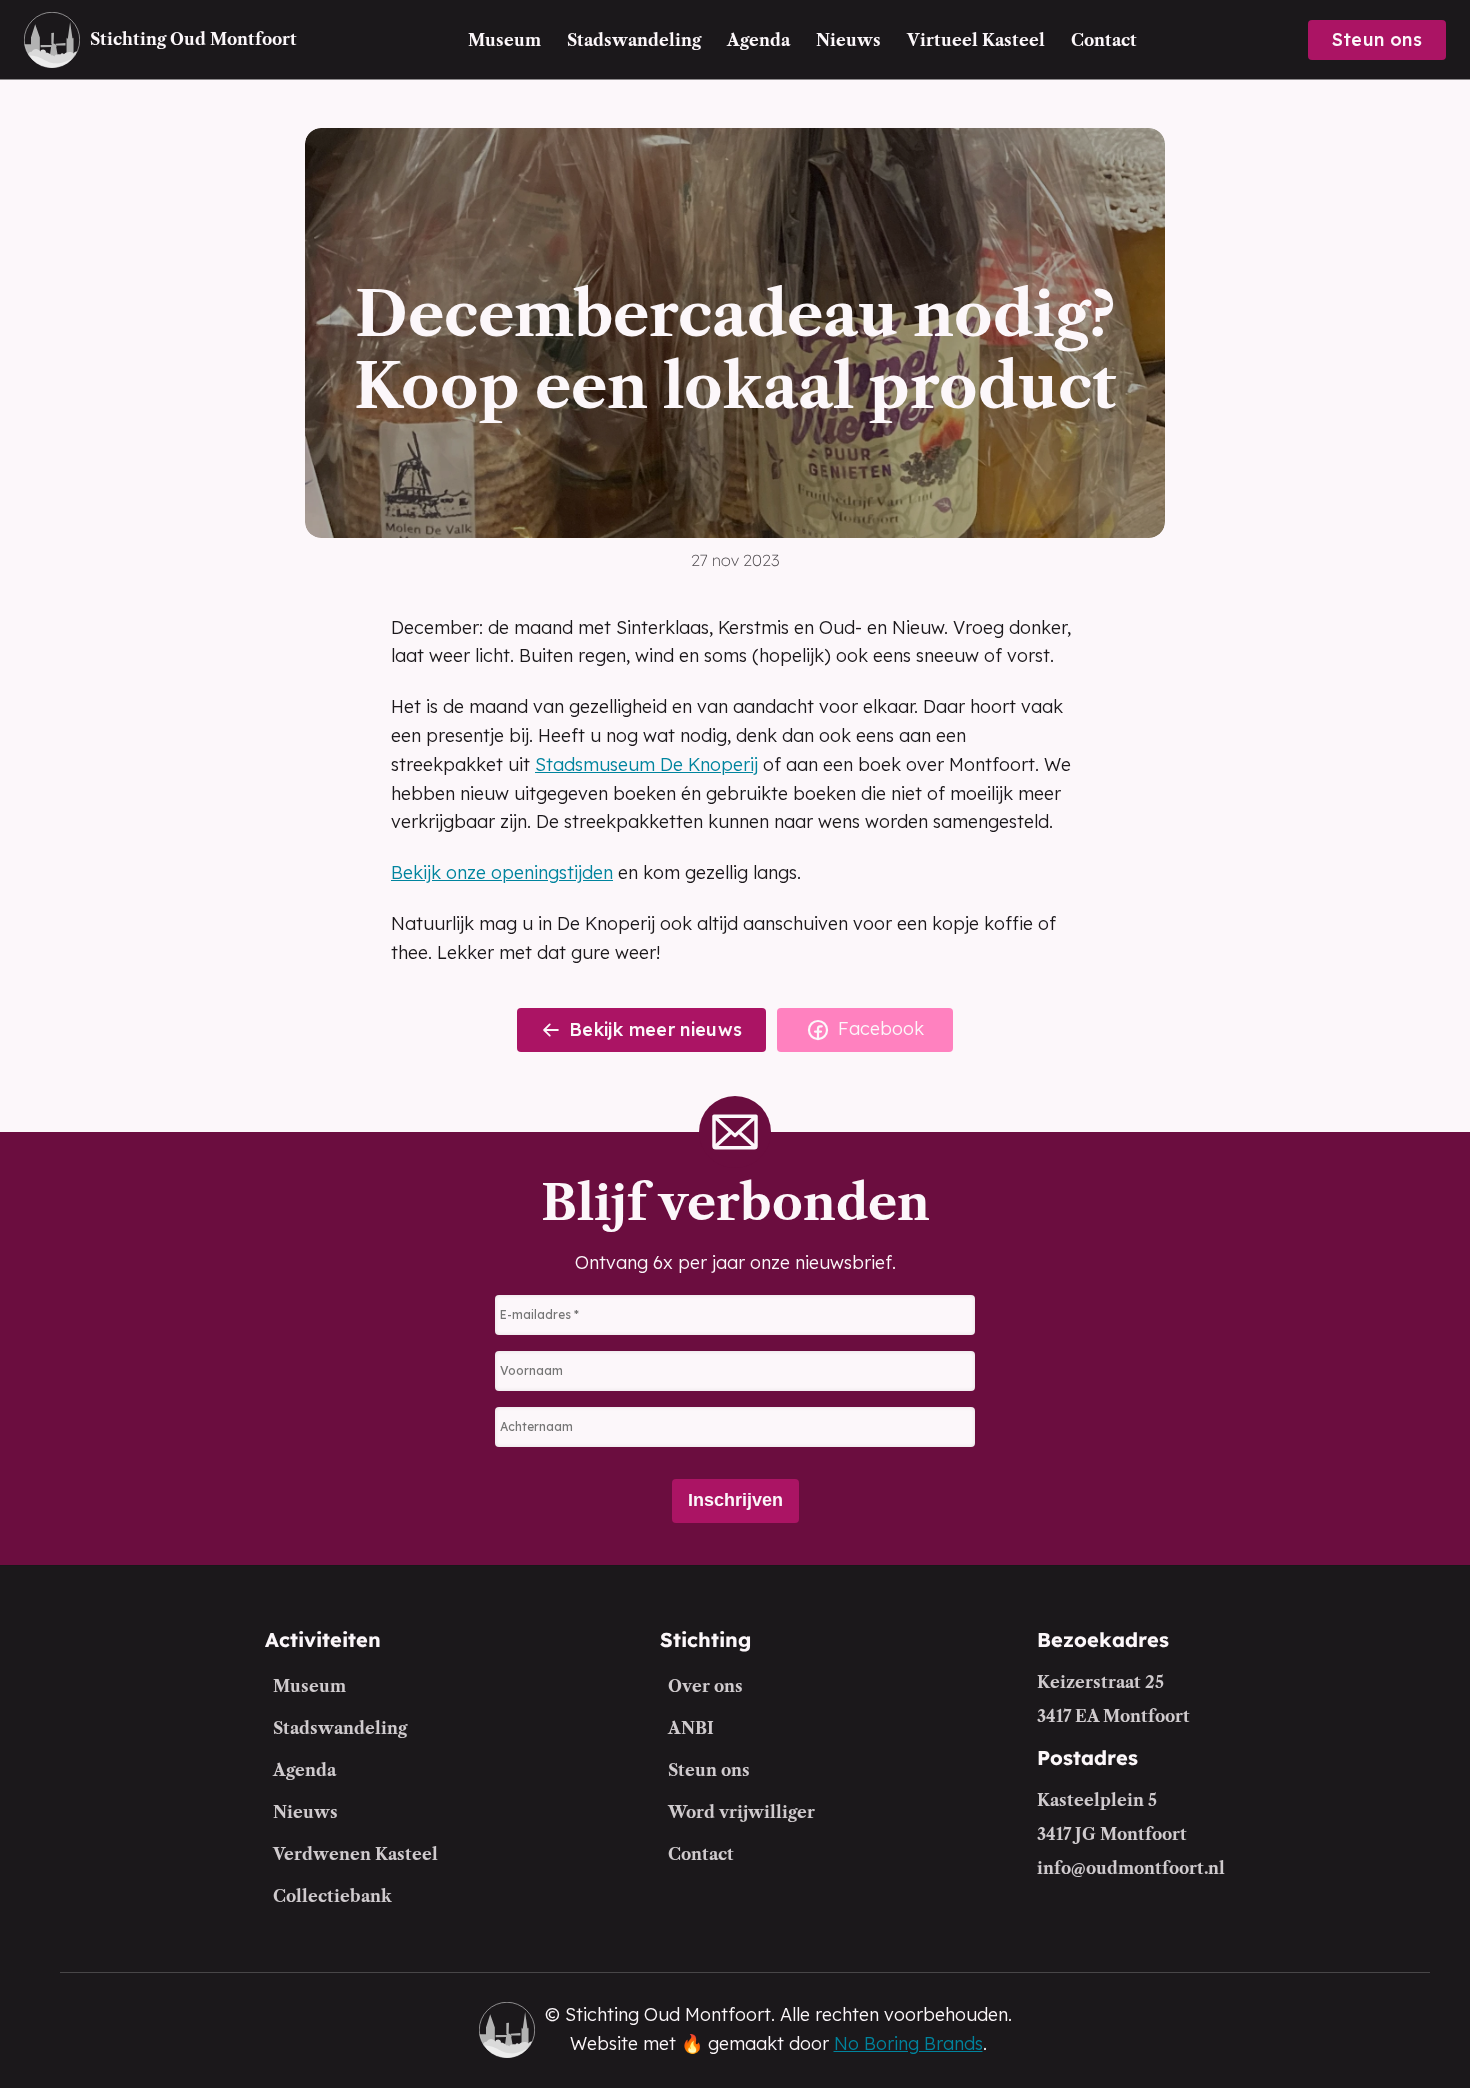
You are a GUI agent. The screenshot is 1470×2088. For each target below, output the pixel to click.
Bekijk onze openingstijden (502, 872)
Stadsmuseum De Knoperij (646, 764)
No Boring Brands (908, 2043)
